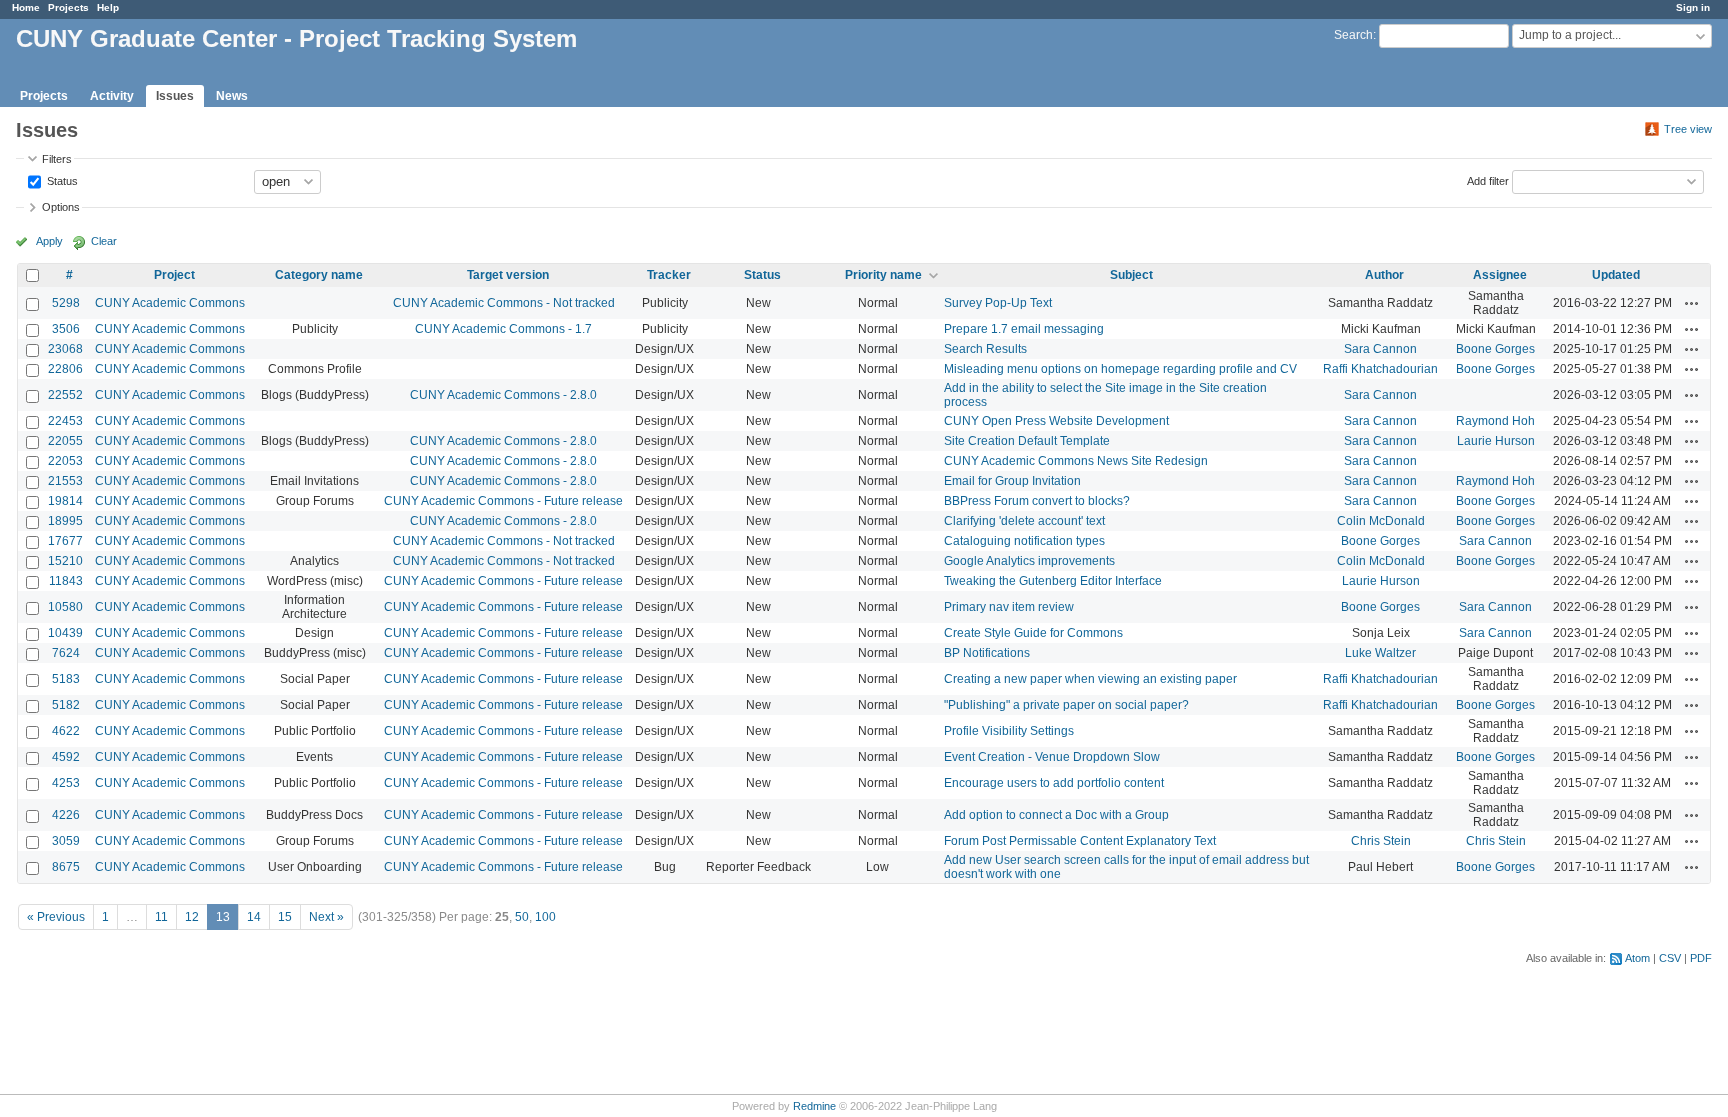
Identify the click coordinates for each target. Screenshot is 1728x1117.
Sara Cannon (1380, 349)
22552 (65, 395)
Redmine (814, 1106)
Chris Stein (1381, 841)
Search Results (985, 349)
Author (1384, 275)
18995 (65, 521)
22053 (65, 461)
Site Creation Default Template (1027, 441)
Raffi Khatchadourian (1380, 369)
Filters (57, 159)
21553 (65, 481)
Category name (319, 275)
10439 (65, 633)
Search (1353, 35)
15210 (65, 561)
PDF (1701, 958)
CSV (1670, 958)
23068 (65, 349)
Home (26, 7)
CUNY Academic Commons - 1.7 (503, 329)
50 (522, 917)
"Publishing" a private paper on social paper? (1066, 705)
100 (545, 917)
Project (174, 275)
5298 (66, 303)
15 (285, 917)
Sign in (1693, 7)
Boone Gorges (1495, 349)
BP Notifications (987, 653)
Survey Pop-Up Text (998, 303)
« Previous (56, 917)
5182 (66, 705)
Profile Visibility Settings (1009, 731)
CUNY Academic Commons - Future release (503, 501)
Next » (326, 917)
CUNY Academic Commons (170, 303)
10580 (65, 607)
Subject (1131, 275)
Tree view (1688, 129)
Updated (1616, 275)
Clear (104, 241)
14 (254, 917)
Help (108, 7)
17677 (65, 541)
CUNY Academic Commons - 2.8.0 (503, 395)
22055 (65, 441)
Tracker (669, 275)
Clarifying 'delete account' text (1024, 521)
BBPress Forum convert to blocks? (1037, 501)
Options (61, 207)
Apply (49, 241)
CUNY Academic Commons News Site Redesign (1076, 461)
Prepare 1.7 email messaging (1024, 329)
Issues (175, 96)
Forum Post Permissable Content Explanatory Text (1080, 841)
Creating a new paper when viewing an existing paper (1090, 679)
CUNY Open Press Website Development (1056, 421)
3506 (66, 329)
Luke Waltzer (1380, 653)
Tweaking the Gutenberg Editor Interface (1053, 581)
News (232, 96)
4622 (66, 731)
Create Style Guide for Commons (1033, 633)
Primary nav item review (1009, 607)
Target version (508, 275)
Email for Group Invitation (1012, 481)
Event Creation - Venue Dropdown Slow (1052, 757)
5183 (66, 679)
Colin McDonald (1381, 521)
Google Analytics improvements (1029, 561)
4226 (66, 815)
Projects (68, 7)
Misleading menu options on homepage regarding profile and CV (1120, 369)
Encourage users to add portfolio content (1054, 783)
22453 (65, 421)
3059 (66, 841)
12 (192, 917)
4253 (66, 783)
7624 (66, 653)
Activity (112, 96)
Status (61, 180)
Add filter (1488, 180)
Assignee (1500, 275)
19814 (65, 501)
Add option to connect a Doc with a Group (1056, 815)
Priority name (883, 275)
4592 (66, 757)
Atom (1637, 958)
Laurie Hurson (1496, 441)
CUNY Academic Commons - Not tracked (504, 303)
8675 (66, 867)
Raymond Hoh (1495, 421)
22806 (65, 369)
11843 (66, 581)
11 (161, 917)
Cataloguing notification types (1024, 541)
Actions (1692, 303)
